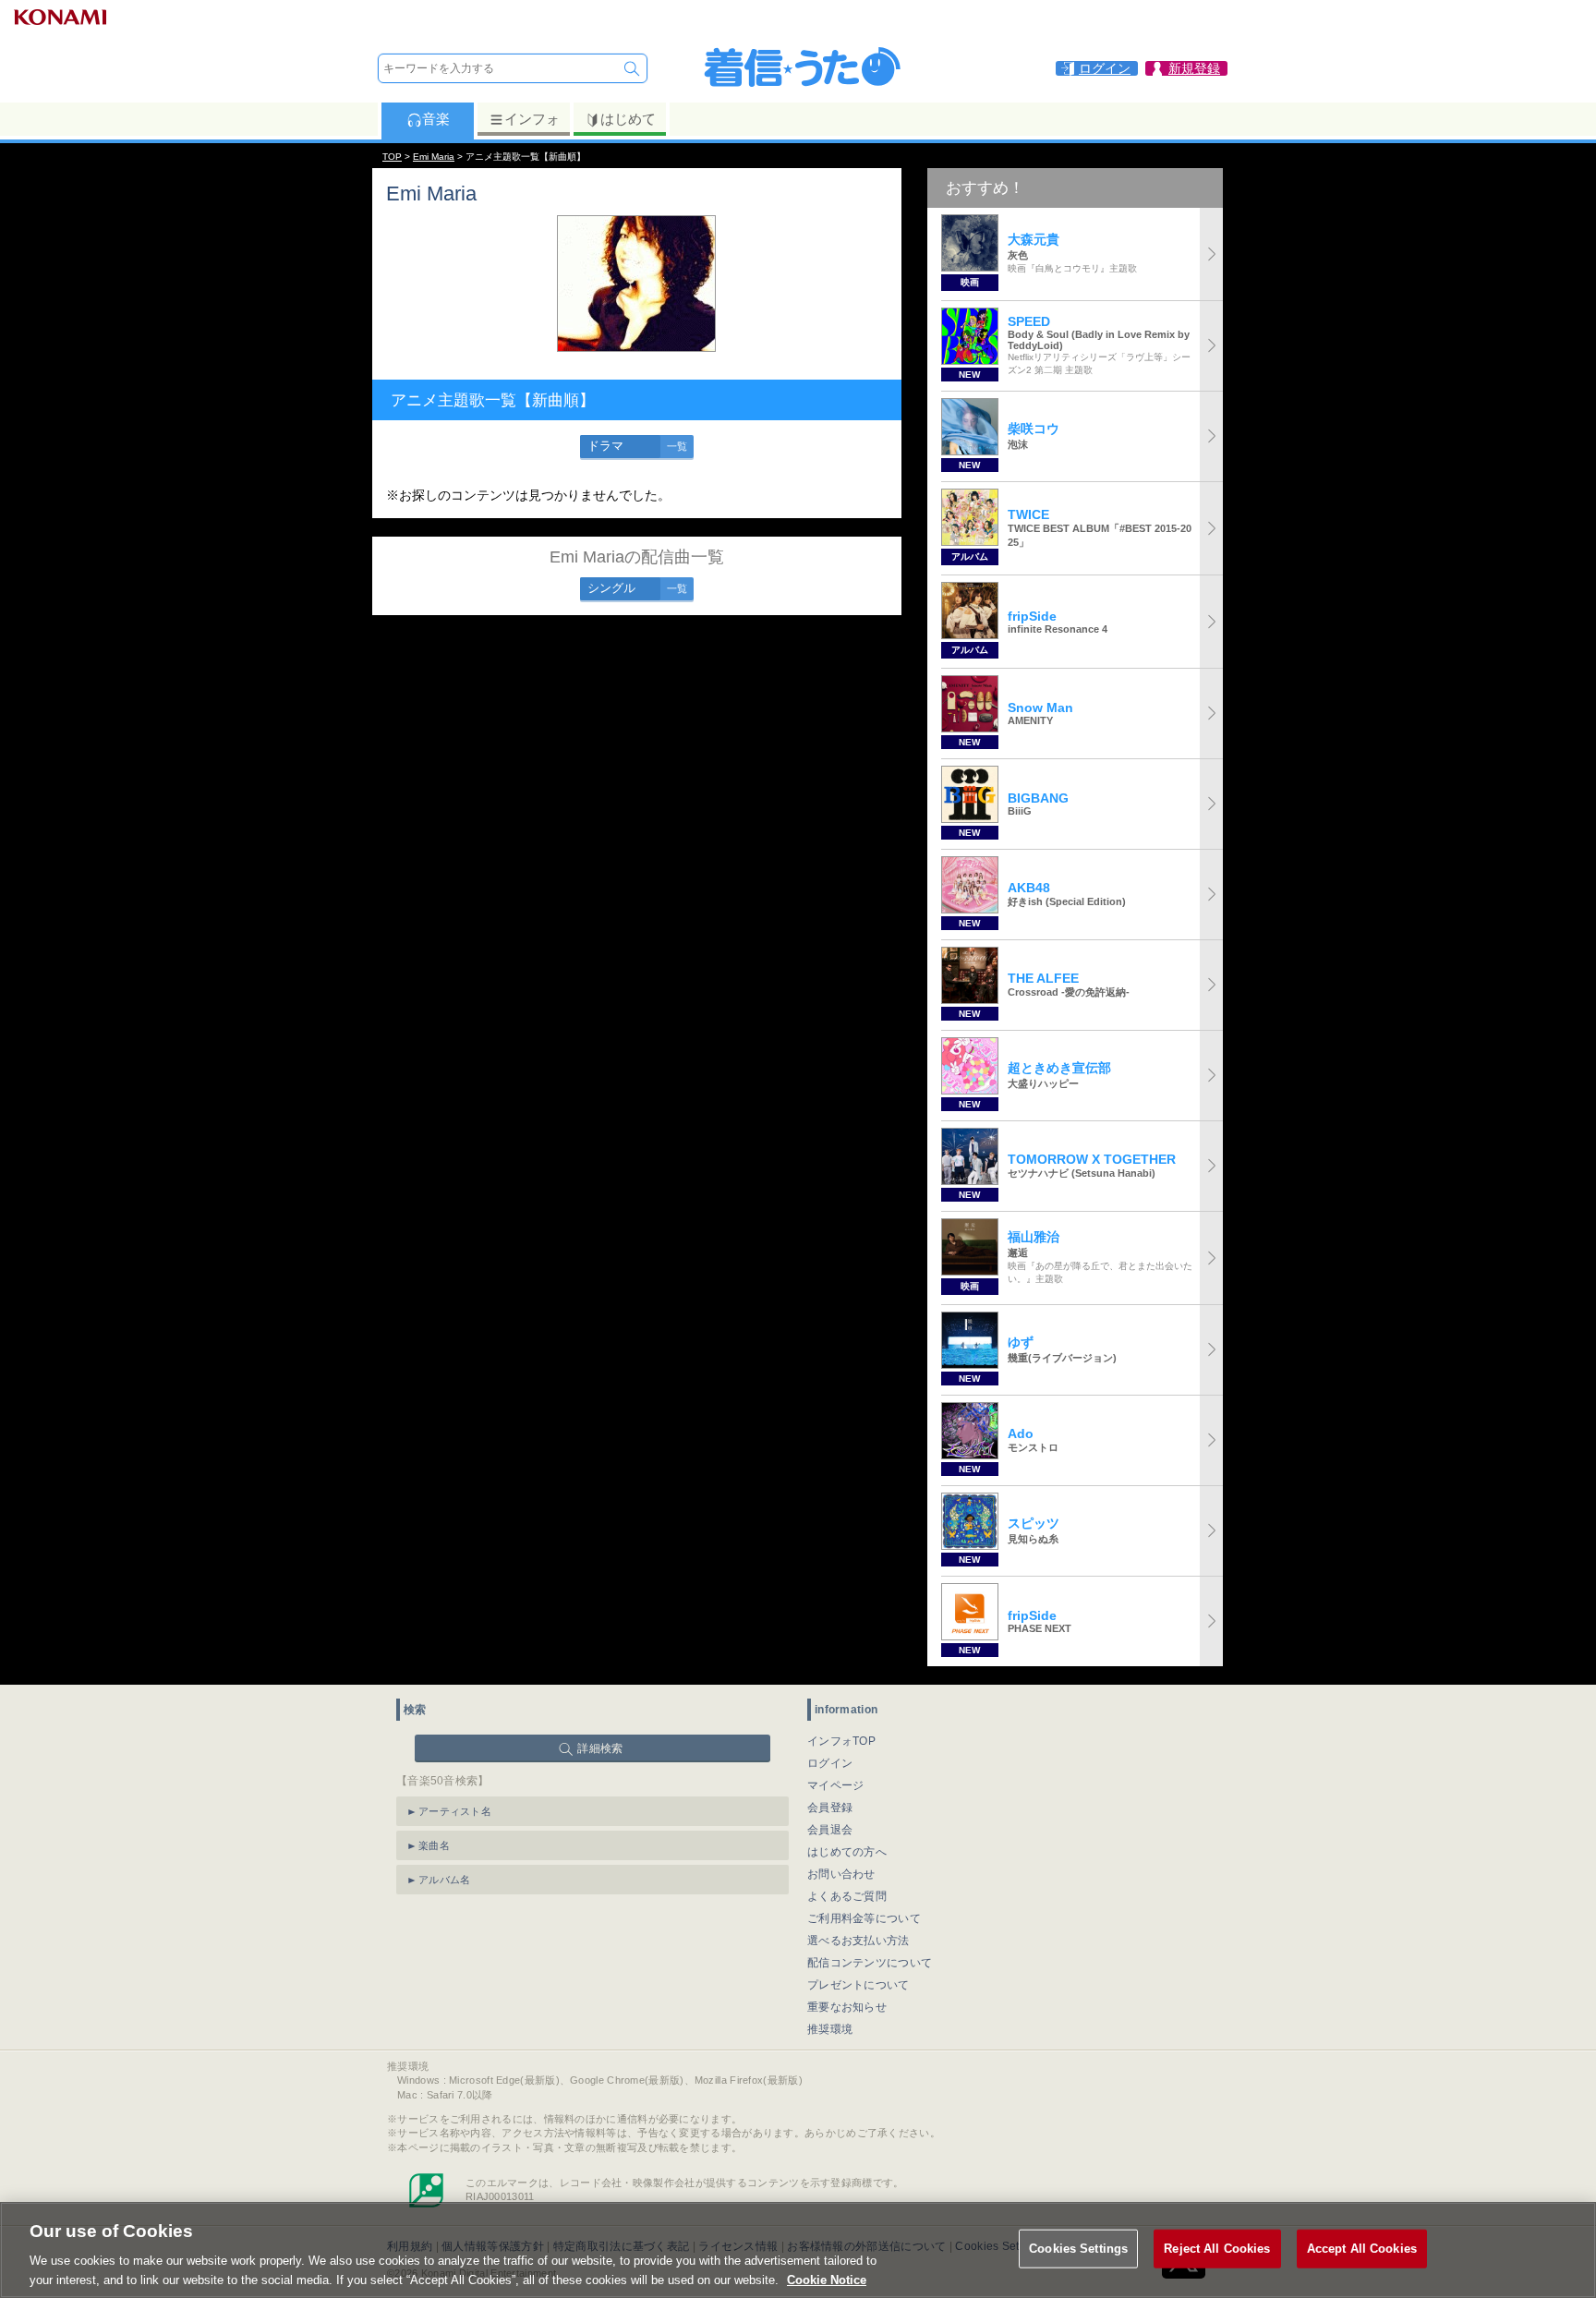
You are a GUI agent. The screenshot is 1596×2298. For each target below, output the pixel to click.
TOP (392, 157)
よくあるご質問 (847, 1896)
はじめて (628, 119)
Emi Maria (434, 157)
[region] (798, 2250)
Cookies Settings (1078, 2249)
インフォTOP (841, 1741)
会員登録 (830, 1808)
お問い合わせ (841, 1874)
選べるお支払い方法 (858, 1941)
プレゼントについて (858, 1985)
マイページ (836, 1785)
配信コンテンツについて (870, 1963)
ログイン (830, 1763)
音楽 (436, 119)
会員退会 (830, 1830)
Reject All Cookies (1217, 2249)
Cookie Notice (827, 2279)
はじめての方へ (847, 1852)
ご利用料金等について (864, 1918)
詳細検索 (600, 1748)
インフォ (532, 119)
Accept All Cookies (1362, 2249)
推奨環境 (830, 2029)
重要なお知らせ (847, 2007)
